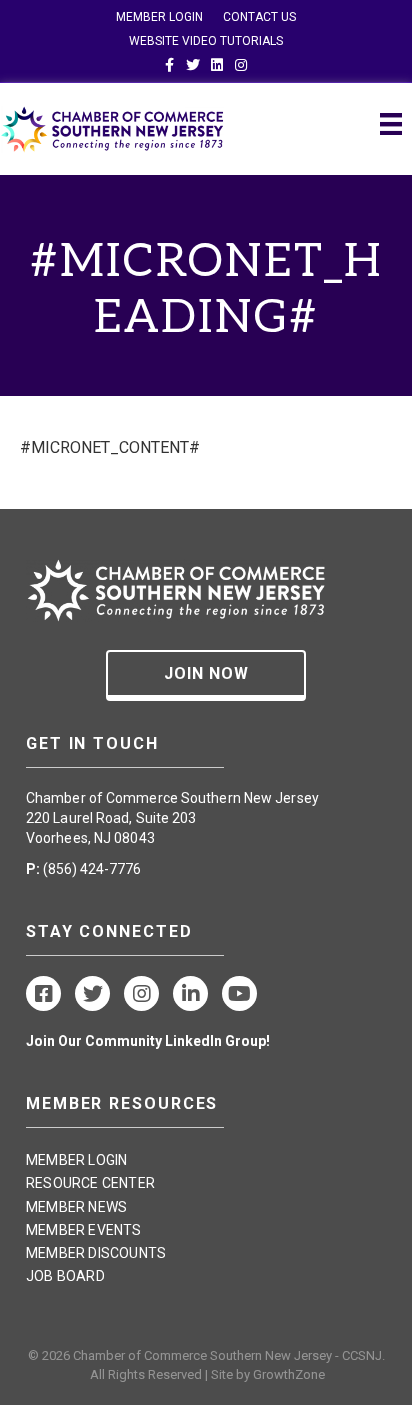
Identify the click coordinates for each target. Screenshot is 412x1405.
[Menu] (391, 124)
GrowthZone (289, 1374)
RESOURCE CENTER (90, 1183)
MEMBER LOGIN (159, 17)
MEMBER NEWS (76, 1207)
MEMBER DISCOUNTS (96, 1253)
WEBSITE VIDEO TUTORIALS (206, 41)
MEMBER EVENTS (84, 1230)
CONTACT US (259, 17)
